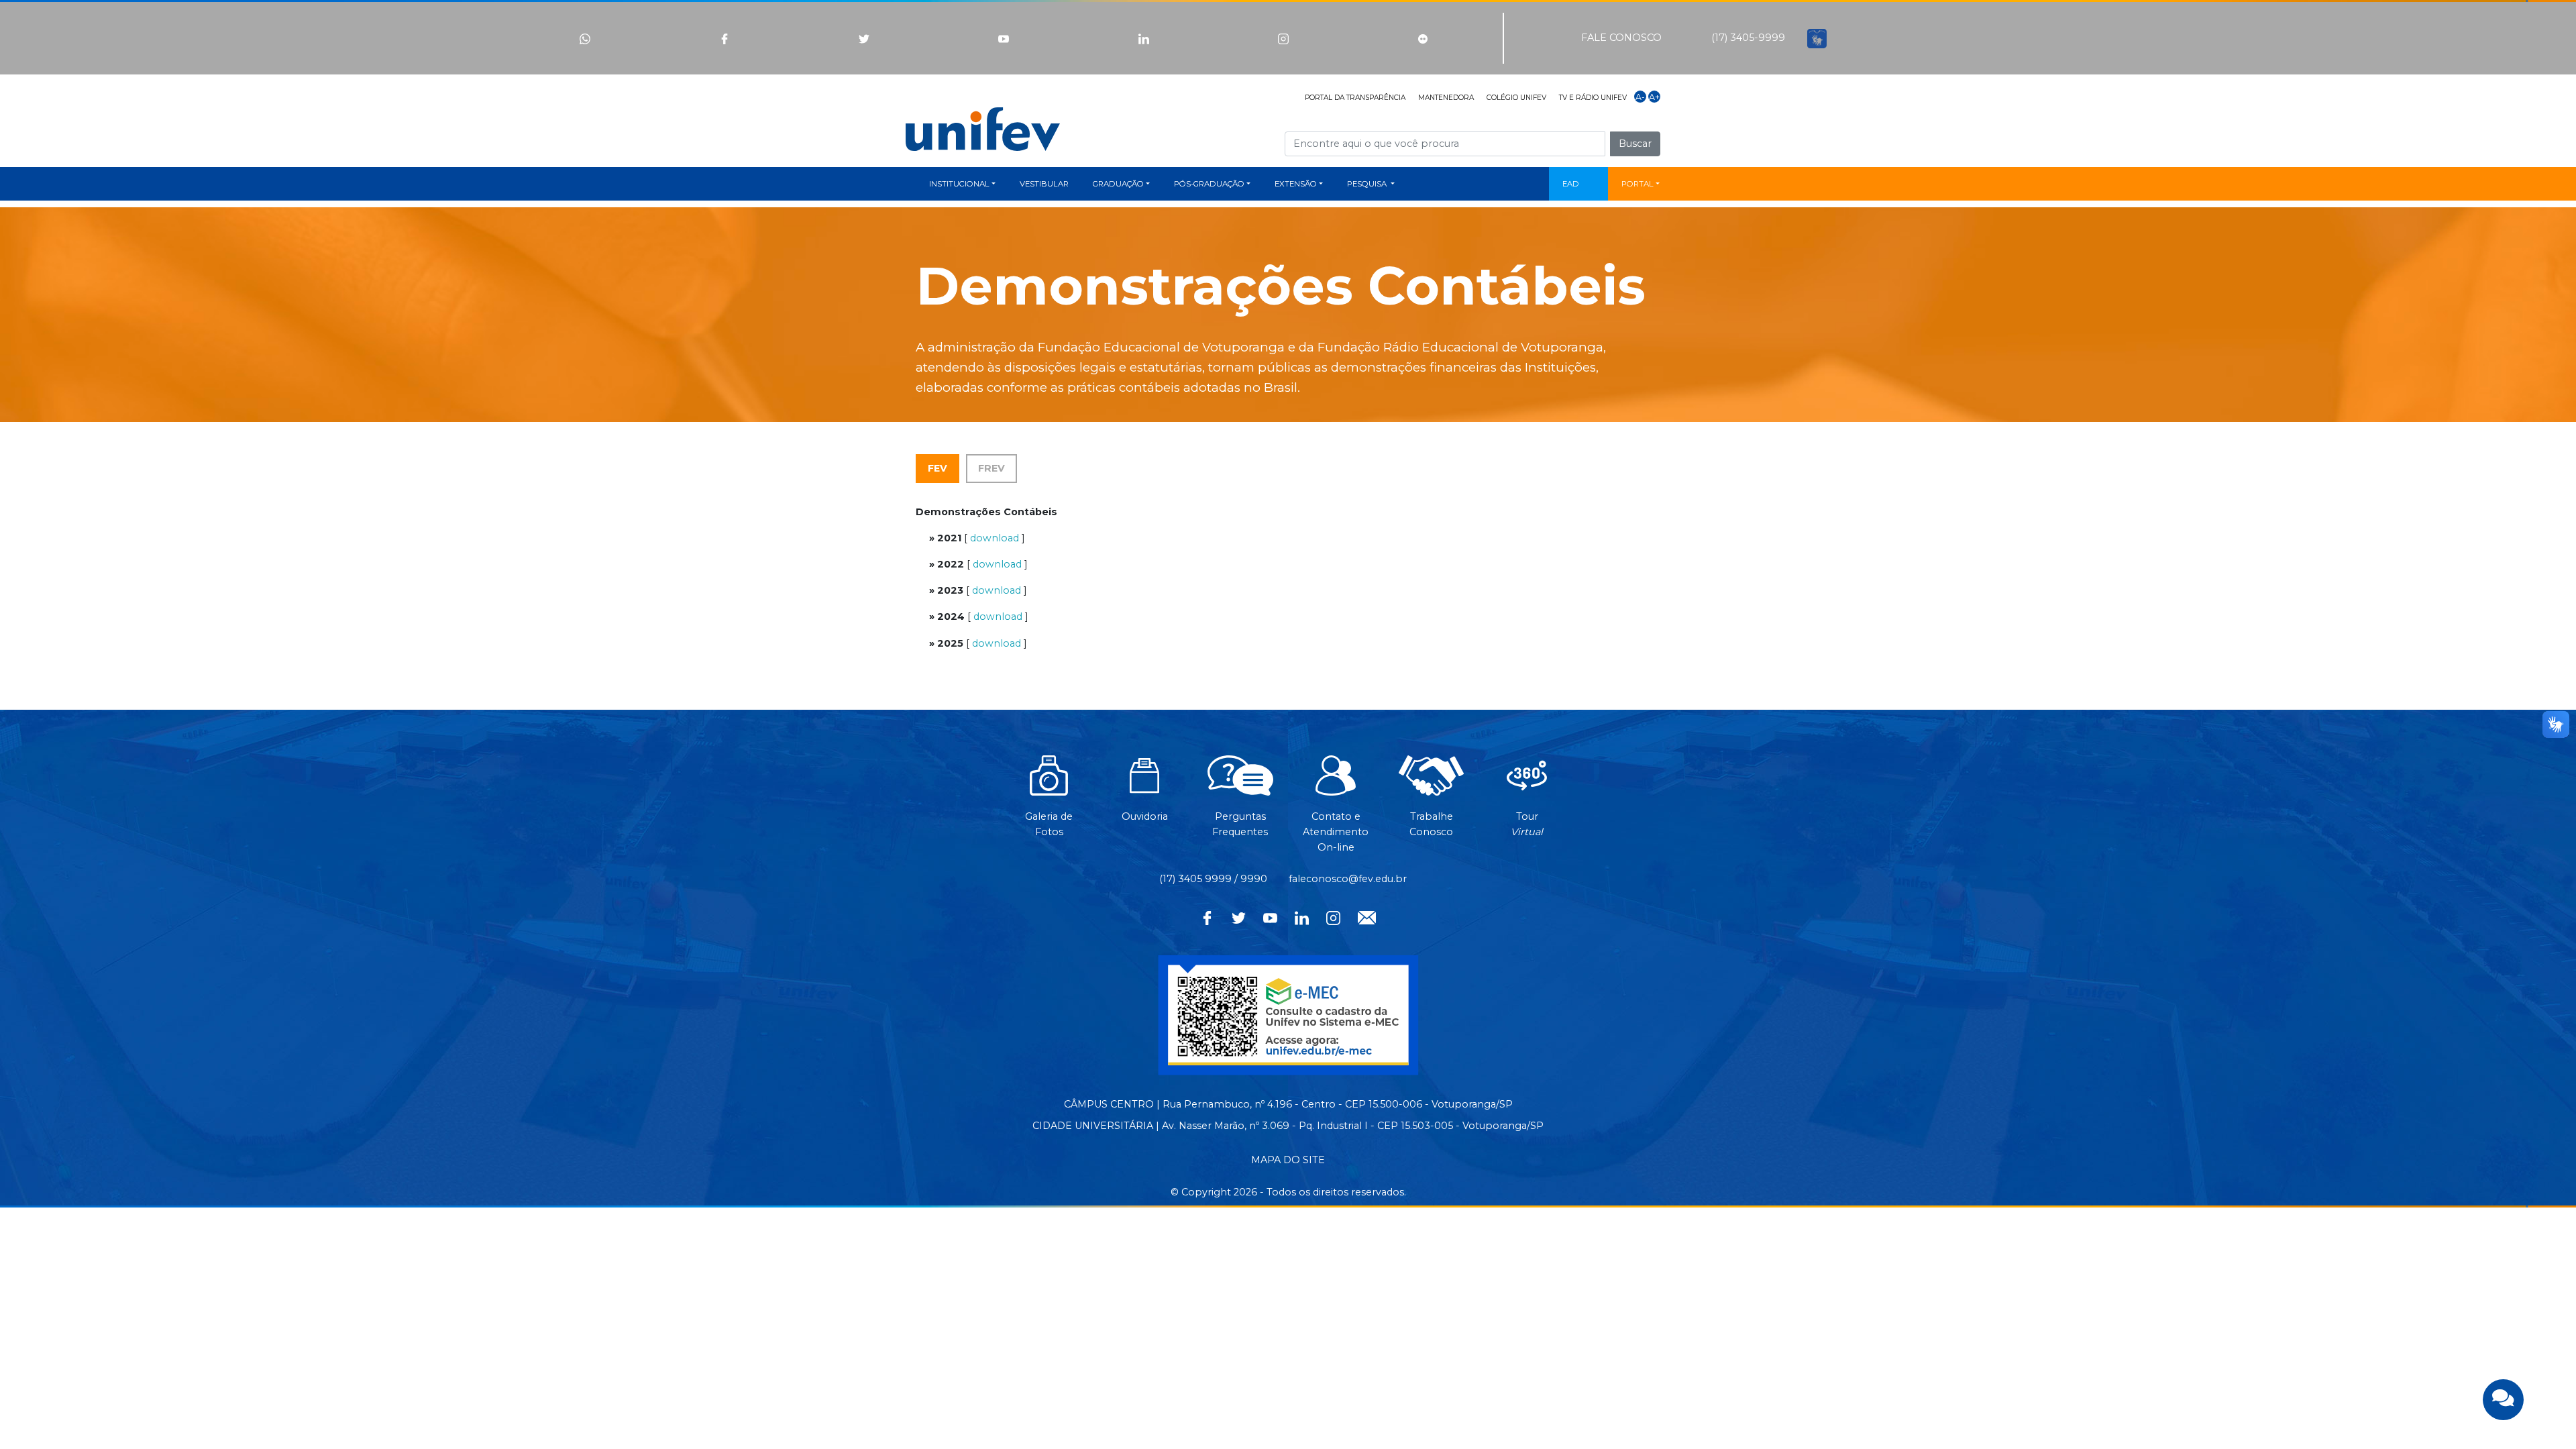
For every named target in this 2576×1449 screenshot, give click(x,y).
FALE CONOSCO (1621, 38)
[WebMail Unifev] (1367, 916)
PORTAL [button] (1638, 184)
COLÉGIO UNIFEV (1516, 98)
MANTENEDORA (1446, 98)
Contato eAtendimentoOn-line (1336, 831)
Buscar (1635, 144)
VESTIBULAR (1044, 184)
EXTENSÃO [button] (1296, 184)
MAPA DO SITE (1288, 1160)
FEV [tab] (937, 468)
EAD (1571, 184)
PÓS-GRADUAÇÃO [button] (1209, 184)
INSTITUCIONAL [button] (959, 184)
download (995, 538)
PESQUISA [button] (1368, 184)
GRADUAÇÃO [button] (1118, 184)
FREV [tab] (991, 468)
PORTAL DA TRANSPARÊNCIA (1355, 98)
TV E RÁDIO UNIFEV (1593, 98)
